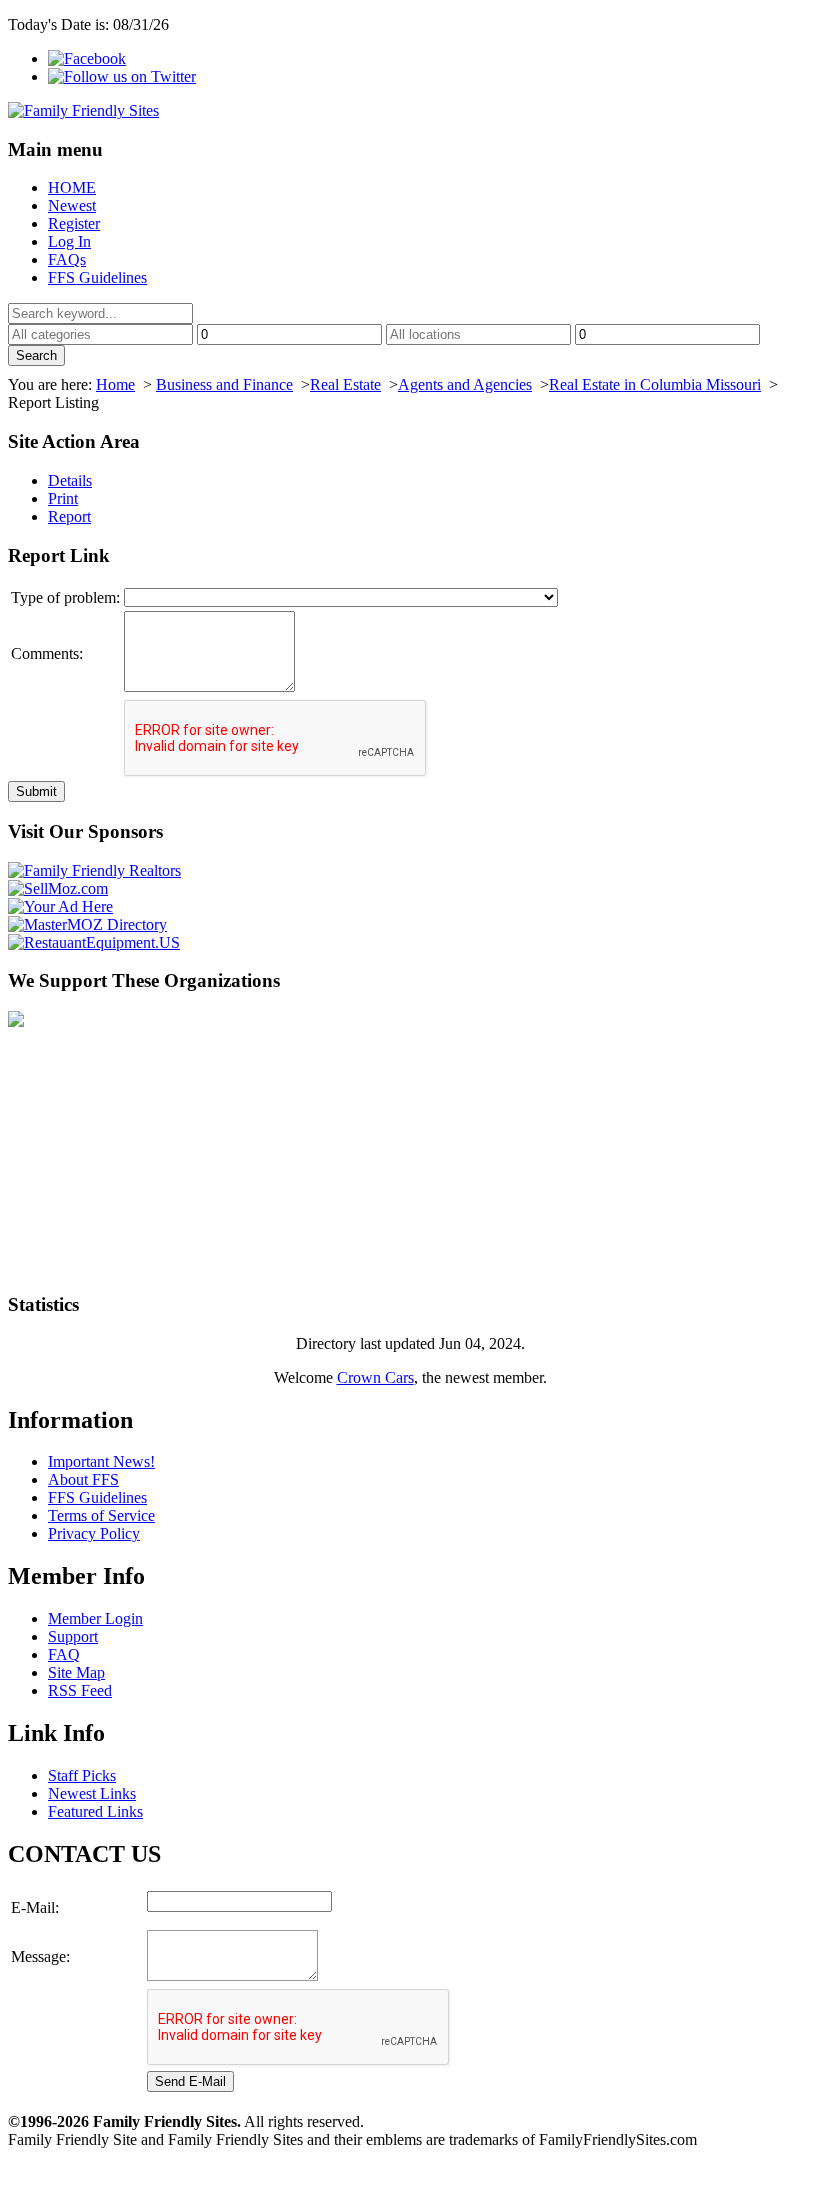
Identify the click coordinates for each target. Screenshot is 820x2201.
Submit (36, 791)
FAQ (64, 1654)
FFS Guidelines (97, 277)
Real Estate (345, 384)
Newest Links (92, 1793)
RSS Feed (80, 1690)
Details (70, 480)
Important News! (101, 1461)
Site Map (76, 1672)
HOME (72, 187)
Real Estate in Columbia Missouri (655, 384)
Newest (72, 205)
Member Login (95, 1618)
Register (74, 223)
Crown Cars (375, 1377)
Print (63, 498)
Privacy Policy (94, 1533)
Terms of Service (101, 1515)
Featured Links (95, 1811)
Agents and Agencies (465, 384)
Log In (69, 241)
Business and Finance (224, 384)
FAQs (67, 259)
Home (115, 384)
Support (73, 1636)
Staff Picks (82, 1775)
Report (69, 516)
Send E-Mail (190, 2081)
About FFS (83, 1479)
